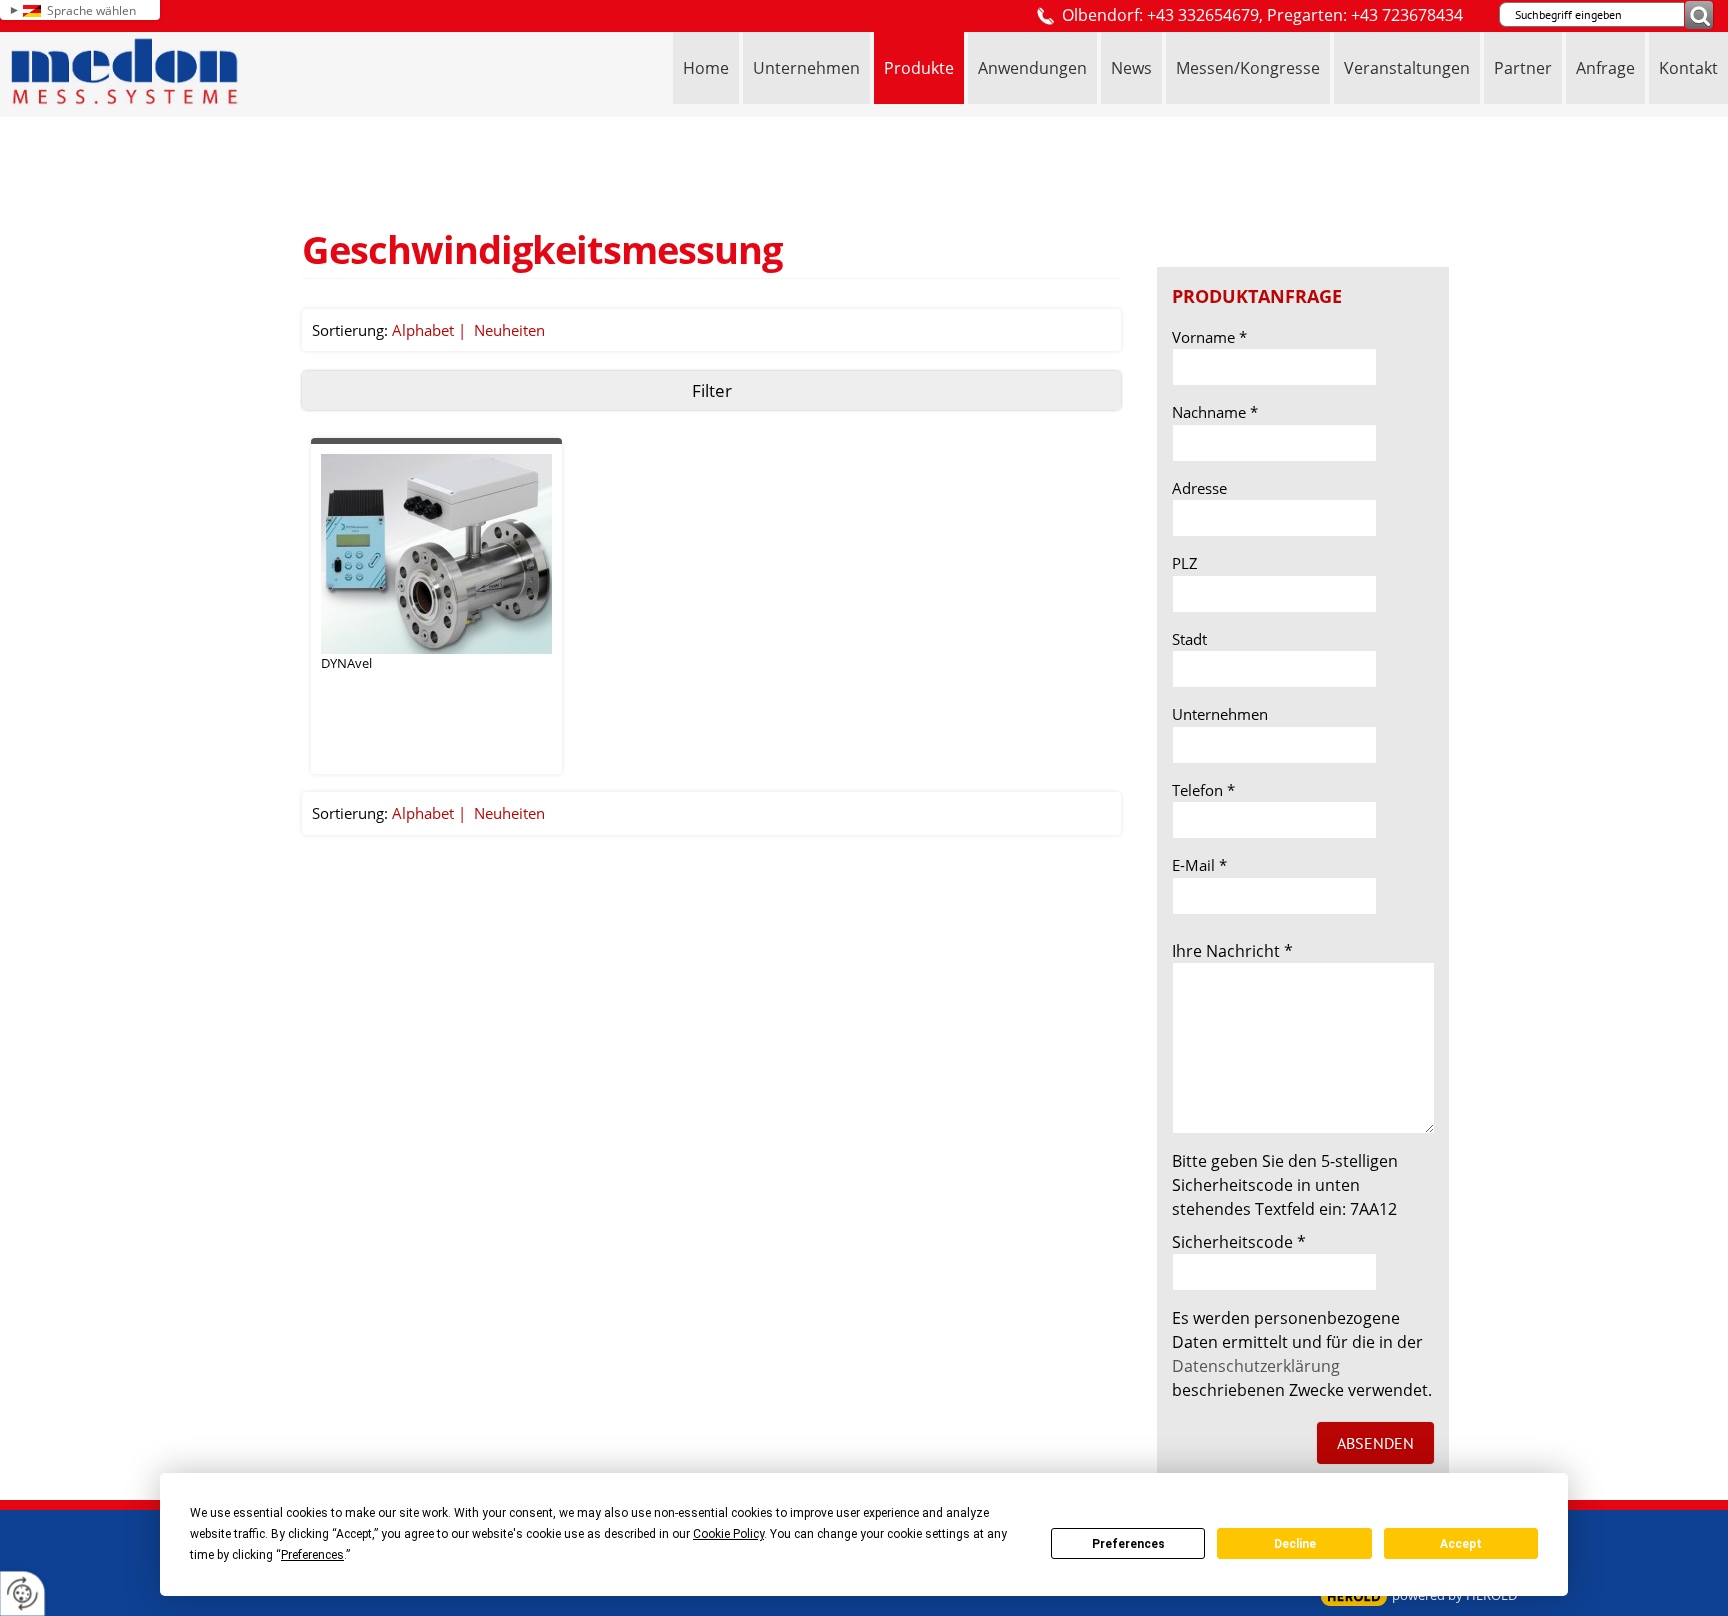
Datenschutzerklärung (1256, 1366)
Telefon (1203, 790)
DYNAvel (346, 663)
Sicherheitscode (1239, 1242)
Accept (1461, 1544)
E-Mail (1199, 865)
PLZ (1185, 563)
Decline (1295, 1544)
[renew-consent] (22, 1593)
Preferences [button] (312, 1555)
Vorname (1209, 337)
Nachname (1215, 412)
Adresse (1199, 488)
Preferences (1128, 1544)
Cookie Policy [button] (728, 1534)
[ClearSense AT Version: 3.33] (1354, 1596)
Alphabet (423, 330)
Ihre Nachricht (1232, 951)
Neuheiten (509, 330)
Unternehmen (1220, 714)
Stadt (1189, 639)
